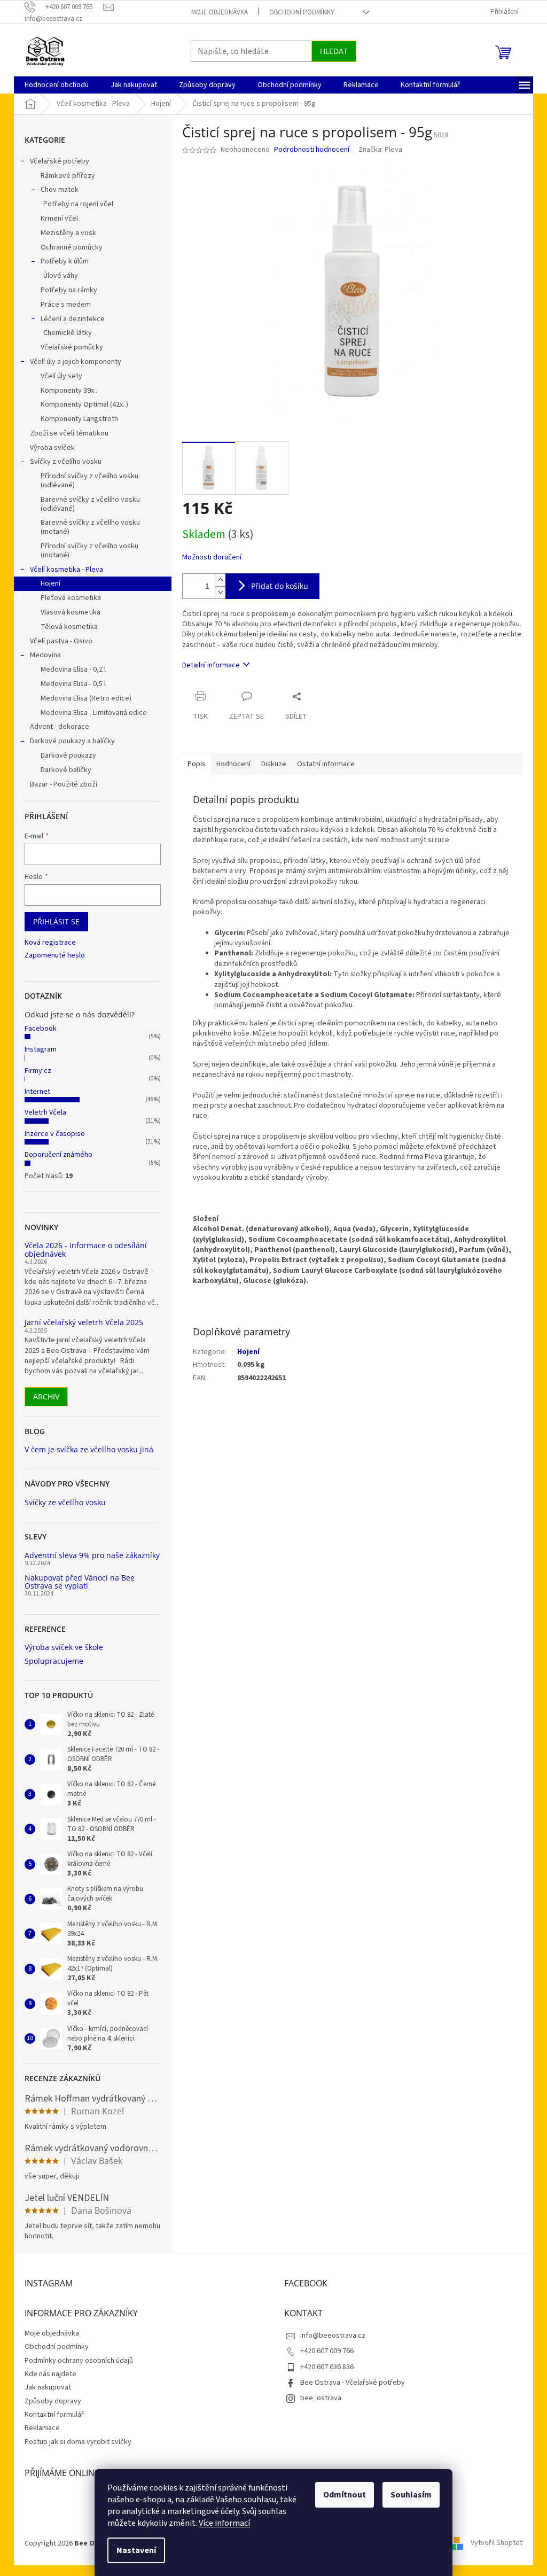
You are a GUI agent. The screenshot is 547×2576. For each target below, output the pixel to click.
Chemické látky (68, 333)
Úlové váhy (61, 276)
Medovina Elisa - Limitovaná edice (94, 713)
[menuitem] (57, 85)
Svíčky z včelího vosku (66, 462)
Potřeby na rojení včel (78, 204)
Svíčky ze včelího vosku (65, 1502)
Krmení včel (59, 219)
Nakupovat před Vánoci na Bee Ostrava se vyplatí (80, 1582)
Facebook (41, 1029)
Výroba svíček (52, 448)
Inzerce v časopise (55, 1134)
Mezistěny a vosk (68, 233)
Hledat (334, 51)
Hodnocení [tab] (233, 764)
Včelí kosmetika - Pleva (67, 570)
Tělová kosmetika (69, 627)
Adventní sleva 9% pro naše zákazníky (92, 1555)
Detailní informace (211, 665)
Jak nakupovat (48, 2387)
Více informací (224, 2523)
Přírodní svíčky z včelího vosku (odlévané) (89, 481)
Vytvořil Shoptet (497, 2543)
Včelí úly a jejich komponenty (76, 362)
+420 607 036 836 (327, 2367)
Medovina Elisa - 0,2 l (73, 670)
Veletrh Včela (45, 1112)
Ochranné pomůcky (72, 247)
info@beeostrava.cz (333, 2336)
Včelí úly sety (61, 376)
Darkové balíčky (66, 770)
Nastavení (136, 2550)
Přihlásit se (56, 921)
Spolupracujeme (54, 1661)
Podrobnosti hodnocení (312, 150)
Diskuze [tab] (274, 764)
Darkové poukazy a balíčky (72, 741)
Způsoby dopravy (53, 2401)
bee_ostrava (321, 2398)
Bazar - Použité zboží (64, 784)
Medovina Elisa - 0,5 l (73, 684)
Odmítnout (345, 2495)
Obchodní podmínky (302, 12)
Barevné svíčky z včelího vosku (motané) (90, 527)
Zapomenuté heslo (55, 956)
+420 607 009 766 (327, 2351)
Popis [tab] (197, 764)
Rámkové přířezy (68, 176)
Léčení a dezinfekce (73, 319)
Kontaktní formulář (54, 2415)
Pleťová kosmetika (71, 598)
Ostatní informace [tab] (326, 764)
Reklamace (42, 2428)
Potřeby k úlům (65, 261)
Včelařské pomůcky (72, 347)
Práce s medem (66, 305)
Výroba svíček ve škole (64, 1647)
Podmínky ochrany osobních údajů (79, 2361)
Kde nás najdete (50, 2374)
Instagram (41, 1049)
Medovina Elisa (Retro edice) (86, 698)
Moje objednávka (220, 12)
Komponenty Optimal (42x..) (84, 404)
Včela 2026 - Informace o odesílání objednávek (86, 1250)
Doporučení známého (58, 1155)
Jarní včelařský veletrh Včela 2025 (84, 1322)
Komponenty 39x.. (69, 391)
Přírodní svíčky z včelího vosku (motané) (89, 551)
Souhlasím (411, 2495)
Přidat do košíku (280, 586)
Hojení (50, 583)
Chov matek (60, 190)
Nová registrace (50, 943)
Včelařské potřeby (60, 161)
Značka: (380, 150)
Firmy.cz (38, 1071)
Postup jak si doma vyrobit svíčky (78, 2442)
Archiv (46, 1396)
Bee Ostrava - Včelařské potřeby (353, 2383)
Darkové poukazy (68, 756)
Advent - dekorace (60, 727)
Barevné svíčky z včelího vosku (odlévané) (90, 504)
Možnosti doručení (212, 558)
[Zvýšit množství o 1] (220, 580)
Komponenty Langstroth (79, 419)
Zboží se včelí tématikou (69, 433)
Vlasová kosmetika (71, 612)
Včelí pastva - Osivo (61, 641)
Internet (37, 1092)
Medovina (45, 655)
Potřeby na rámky (69, 290)
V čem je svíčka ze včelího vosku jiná (89, 1449)
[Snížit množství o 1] (220, 592)
